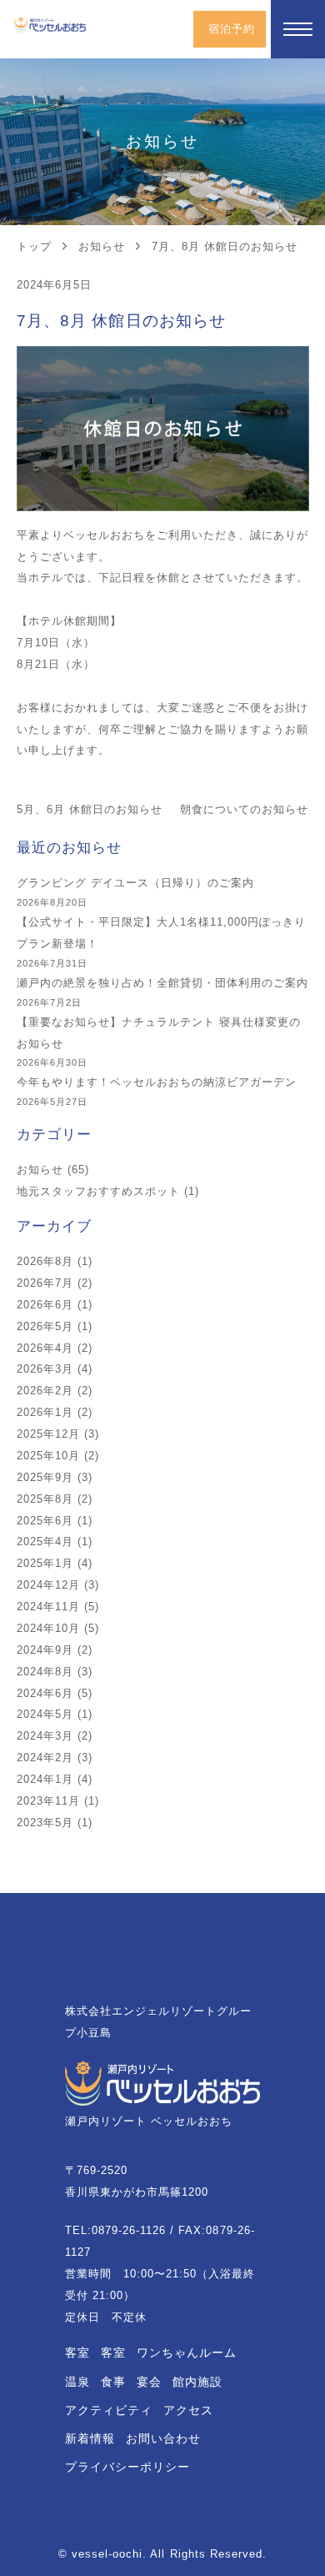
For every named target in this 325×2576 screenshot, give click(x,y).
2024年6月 (45, 1693)
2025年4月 (45, 1542)
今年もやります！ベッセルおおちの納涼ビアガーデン (157, 1082)
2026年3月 (45, 1369)
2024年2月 (45, 1758)
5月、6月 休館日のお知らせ (90, 809)
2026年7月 (45, 1283)
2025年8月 (45, 1499)
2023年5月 (45, 1823)
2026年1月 (45, 1412)
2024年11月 (48, 1607)
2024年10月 (48, 1628)
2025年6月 (45, 1521)
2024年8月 (45, 1672)
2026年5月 (45, 1326)
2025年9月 (45, 1477)
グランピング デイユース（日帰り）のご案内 (136, 883)
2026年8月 (45, 1261)
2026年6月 (45, 1305)
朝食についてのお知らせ (244, 809)
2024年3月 (45, 1736)
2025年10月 (48, 1456)
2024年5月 (45, 1714)
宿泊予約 (232, 29)
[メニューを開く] (298, 29)
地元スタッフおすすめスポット (99, 1191)
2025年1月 (45, 1563)
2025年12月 (48, 1434)
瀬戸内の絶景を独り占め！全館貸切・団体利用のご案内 (163, 983)
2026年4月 (45, 1348)
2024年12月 (48, 1585)
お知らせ (40, 1170)
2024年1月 (45, 1779)
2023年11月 (48, 1801)
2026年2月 (45, 1391)
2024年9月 (45, 1650)
